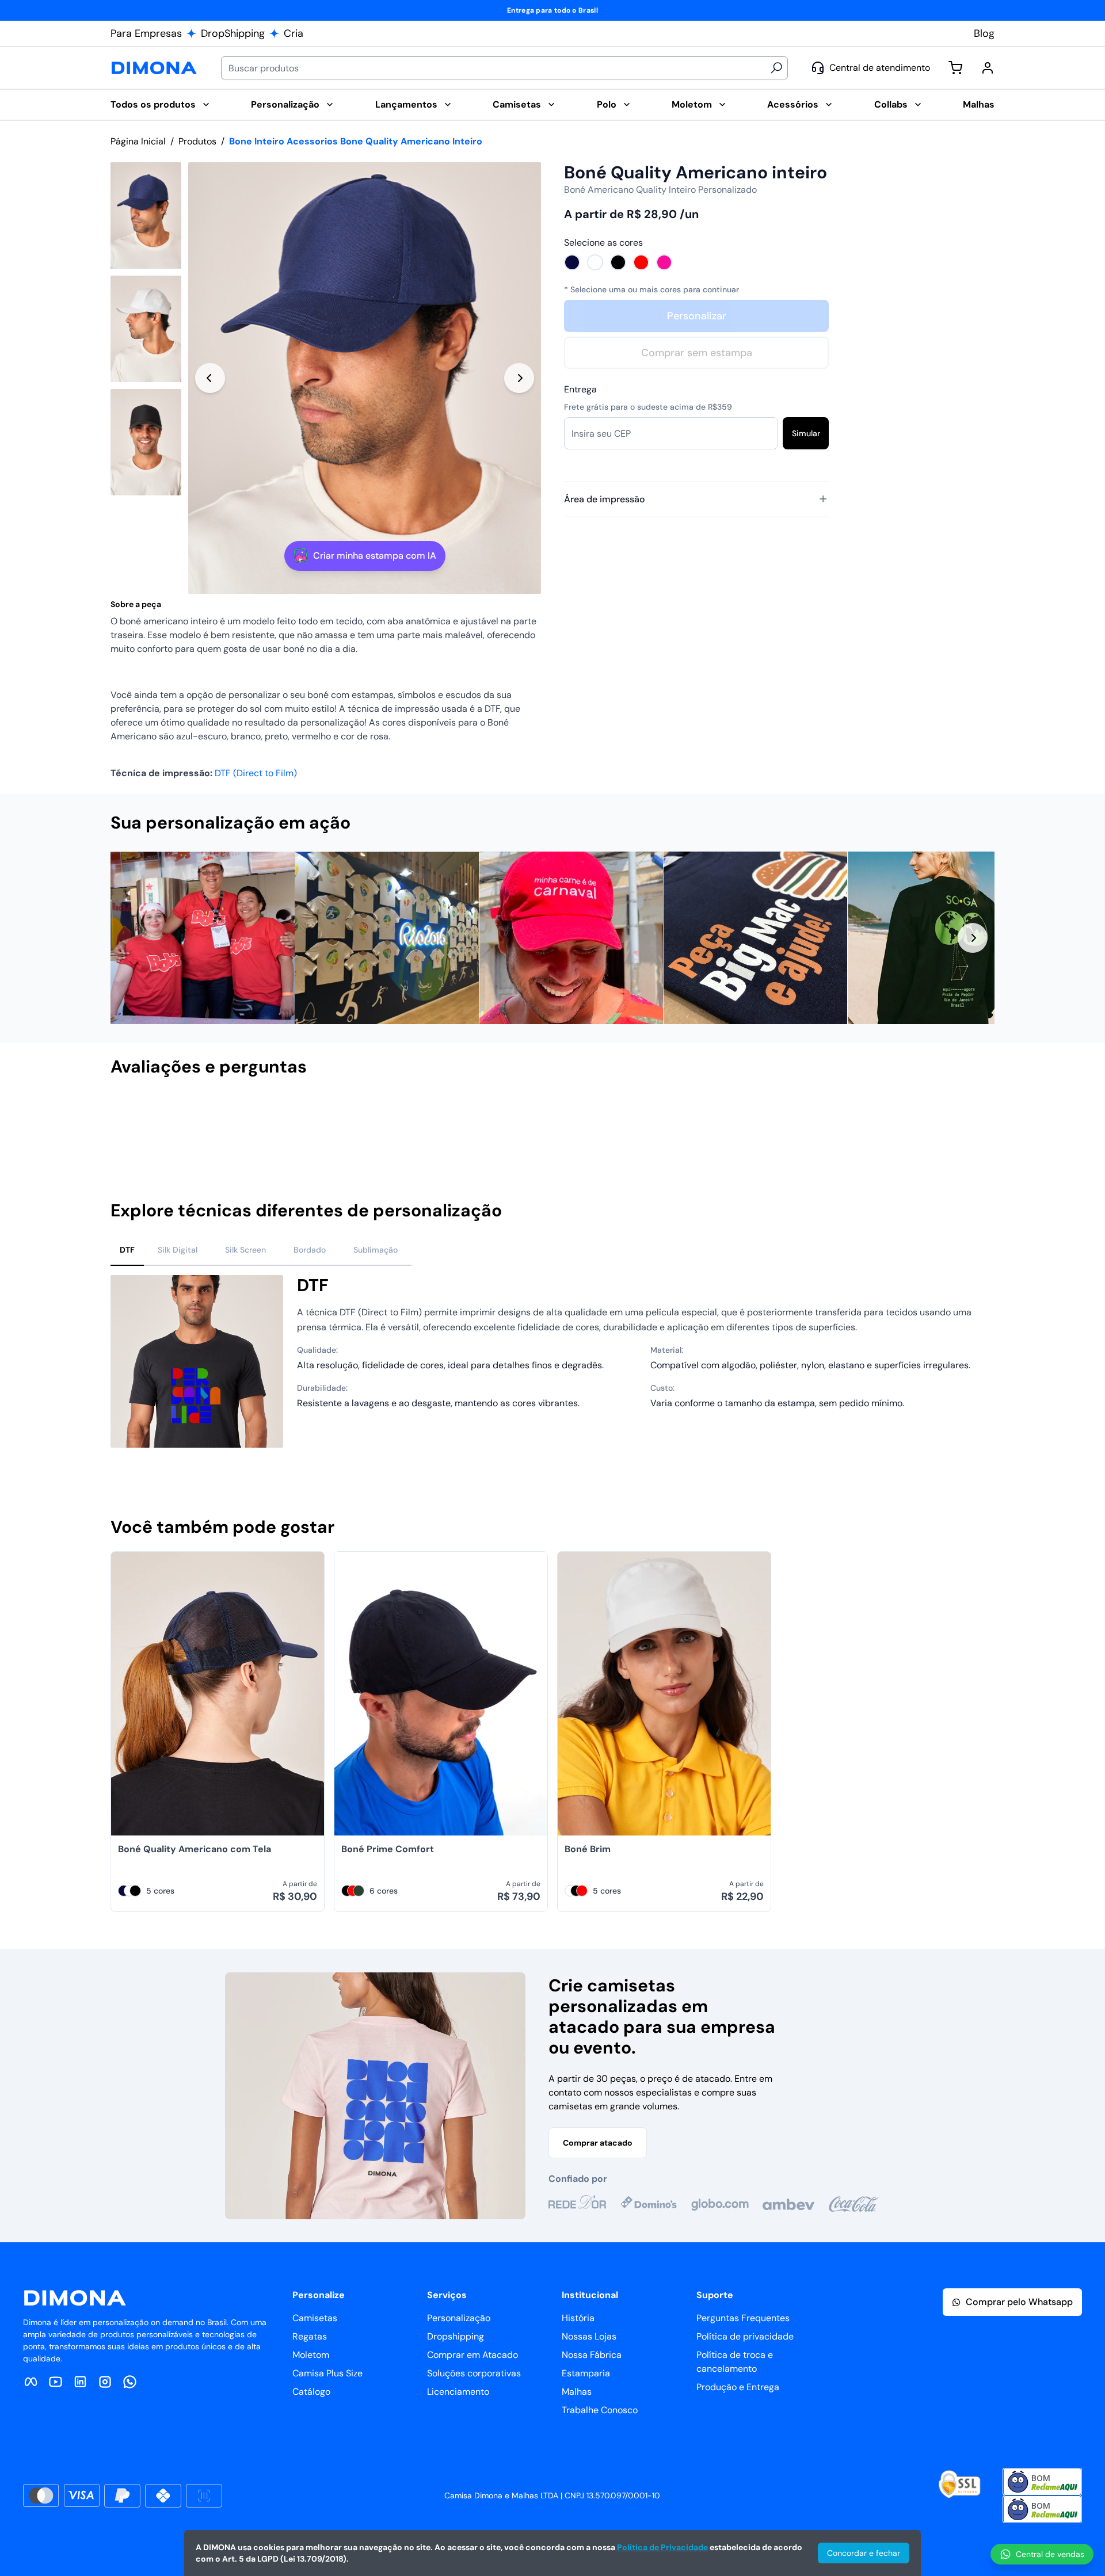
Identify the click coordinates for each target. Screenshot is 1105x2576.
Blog (984, 33)
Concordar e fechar (864, 2553)
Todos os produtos (153, 104)
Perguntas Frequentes (743, 2318)
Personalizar (697, 316)
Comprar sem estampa (697, 353)
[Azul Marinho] (572, 262)
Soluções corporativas (474, 2373)
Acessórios (793, 104)
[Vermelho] (641, 262)
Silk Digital (178, 1250)
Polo (607, 104)
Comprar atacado (598, 2143)
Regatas (310, 2336)
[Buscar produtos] (776, 68)
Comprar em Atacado (473, 2355)
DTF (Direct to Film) (256, 773)
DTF (127, 1250)
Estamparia (586, 2373)
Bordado (310, 1250)
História (578, 2318)
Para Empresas (146, 33)
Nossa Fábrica (592, 2355)
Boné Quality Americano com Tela (195, 1849)
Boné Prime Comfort (388, 1849)
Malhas (979, 104)
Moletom (692, 104)
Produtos (197, 141)
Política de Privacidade (662, 2547)
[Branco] (595, 262)
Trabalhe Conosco (600, 2410)
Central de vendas (1050, 2554)
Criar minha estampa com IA (375, 556)
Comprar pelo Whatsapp (1019, 2302)
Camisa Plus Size (327, 2373)
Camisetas (517, 104)
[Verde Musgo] (359, 1891)
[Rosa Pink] (664, 262)
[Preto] (618, 262)
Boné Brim (588, 1849)
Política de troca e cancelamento (735, 2362)
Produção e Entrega (738, 2387)
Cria (294, 33)
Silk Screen (245, 1250)
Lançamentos (406, 104)
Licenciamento (458, 2392)
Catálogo (311, 2392)
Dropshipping (456, 2336)
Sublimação (376, 1250)
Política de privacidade (745, 2336)
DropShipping (233, 33)
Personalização (285, 104)
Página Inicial (138, 141)
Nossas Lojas (589, 2336)
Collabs (891, 104)
